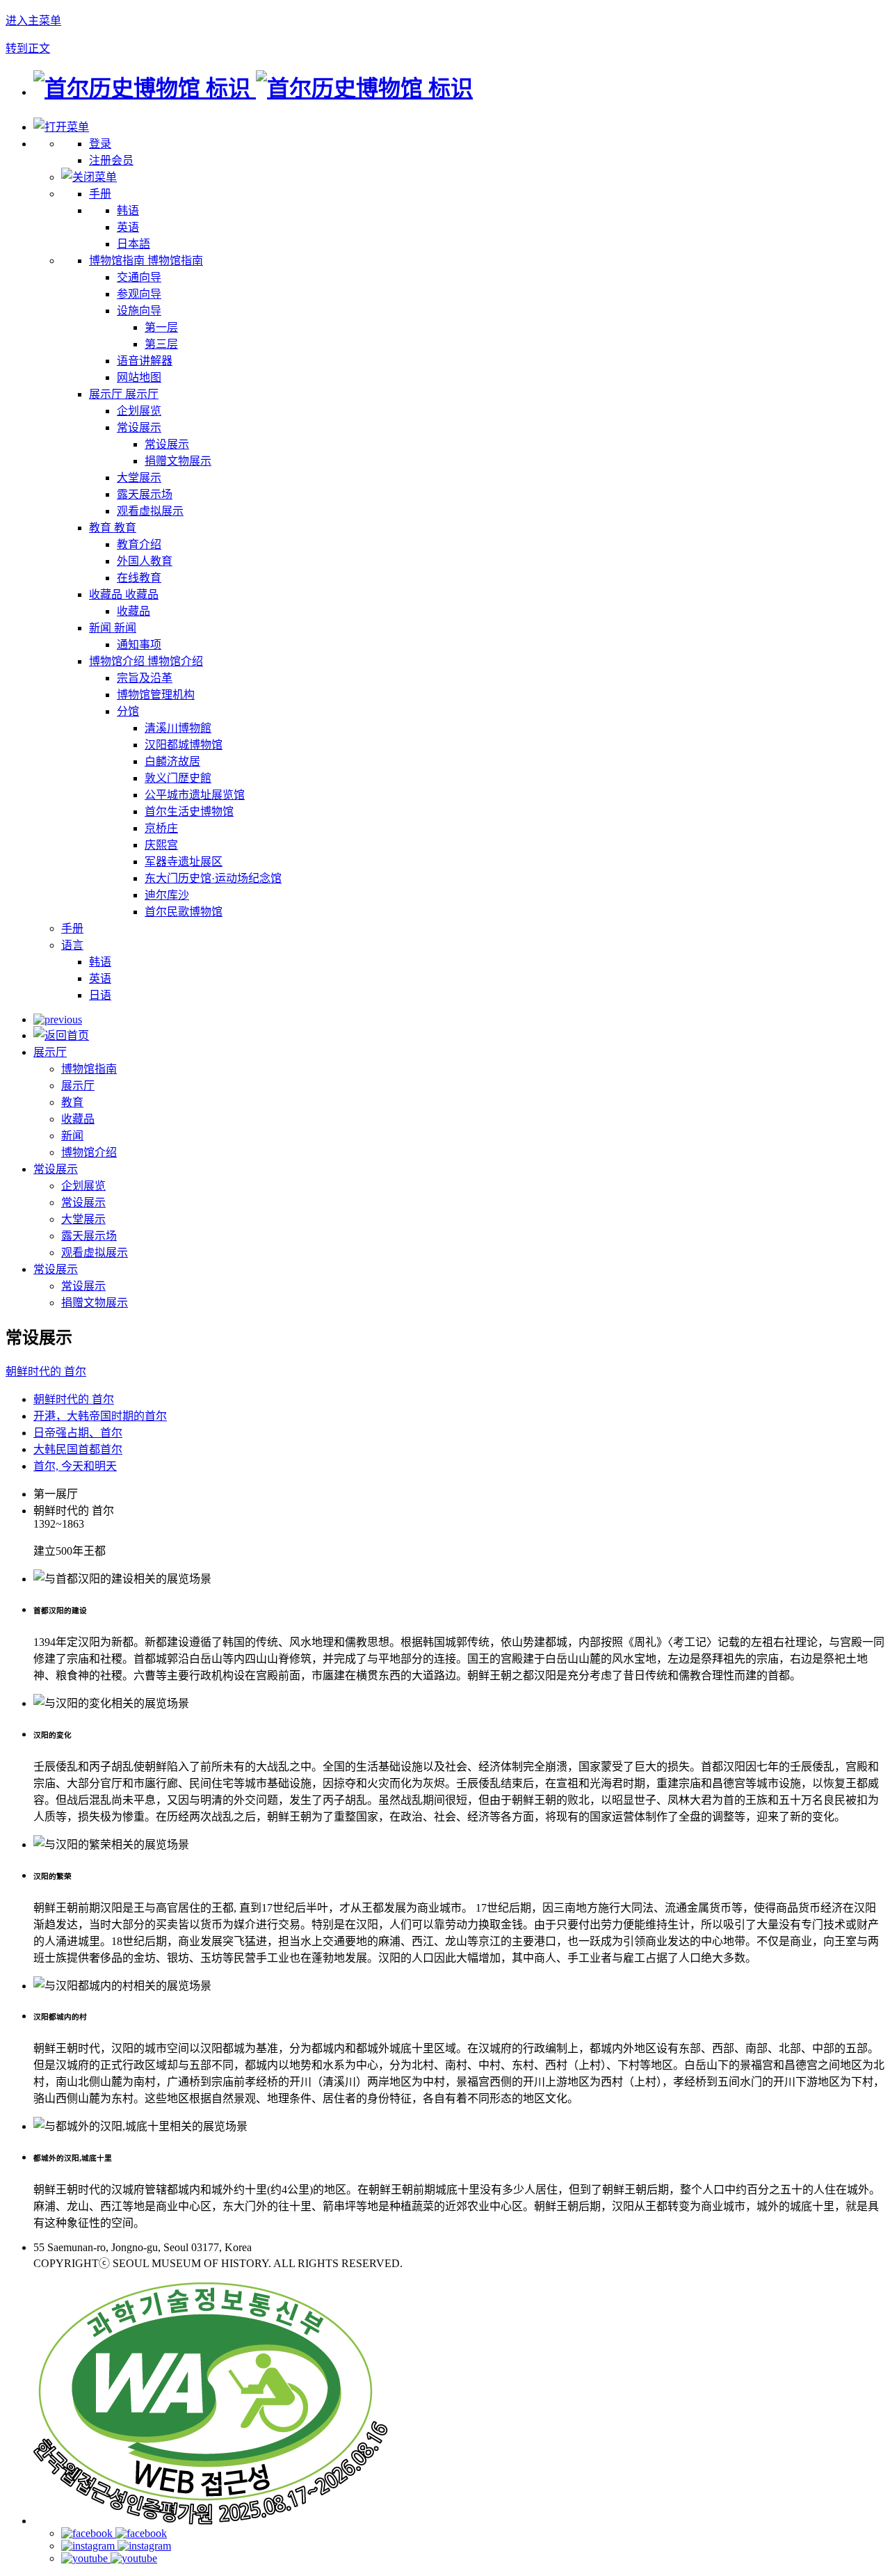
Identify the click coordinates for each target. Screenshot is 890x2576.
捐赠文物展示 (178, 461)
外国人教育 (145, 561)
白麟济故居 (172, 761)
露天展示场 (145, 494)
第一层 (161, 327)
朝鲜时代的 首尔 (46, 1371)
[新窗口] (211, 2521)
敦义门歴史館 (178, 778)
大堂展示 (139, 478)
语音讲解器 (145, 361)
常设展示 (139, 427)
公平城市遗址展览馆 (195, 795)
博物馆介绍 (89, 1152)
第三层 (161, 344)
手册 (100, 194)
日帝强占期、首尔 (78, 1433)
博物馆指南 (89, 1069)
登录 (100, 144)
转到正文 (28, 48)
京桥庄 (161, 828)
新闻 (72, 1136)
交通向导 (139, 277)
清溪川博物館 (178, 728)
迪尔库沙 (167, 895)
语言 (72, 945)
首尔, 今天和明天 (75, 1466)
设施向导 (139, 311)
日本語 (133, 244)
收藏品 (133, 611)
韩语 (128, 210)
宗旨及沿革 (145, 678)
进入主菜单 (33, 21)
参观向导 (139, 294)
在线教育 (139, 578)
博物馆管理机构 (156, 695)
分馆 (128, 711)
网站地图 (139, 377)
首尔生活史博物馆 (189, 811)
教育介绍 (139, 544)
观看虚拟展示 (150, 511)
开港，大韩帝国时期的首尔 (100, 1416)
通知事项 (139, 645)
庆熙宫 (161, 845)
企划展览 (139, 411)
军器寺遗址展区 (184, 862)
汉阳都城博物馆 (184, 745)
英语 (128, 227)
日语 (100, 995)
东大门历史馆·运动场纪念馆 (213, 878)
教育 (72, 1102)
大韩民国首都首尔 (78, 1449)
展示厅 (50, 1052)
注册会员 (111, 160)
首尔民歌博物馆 (184, 912)
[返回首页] (253, 88)
